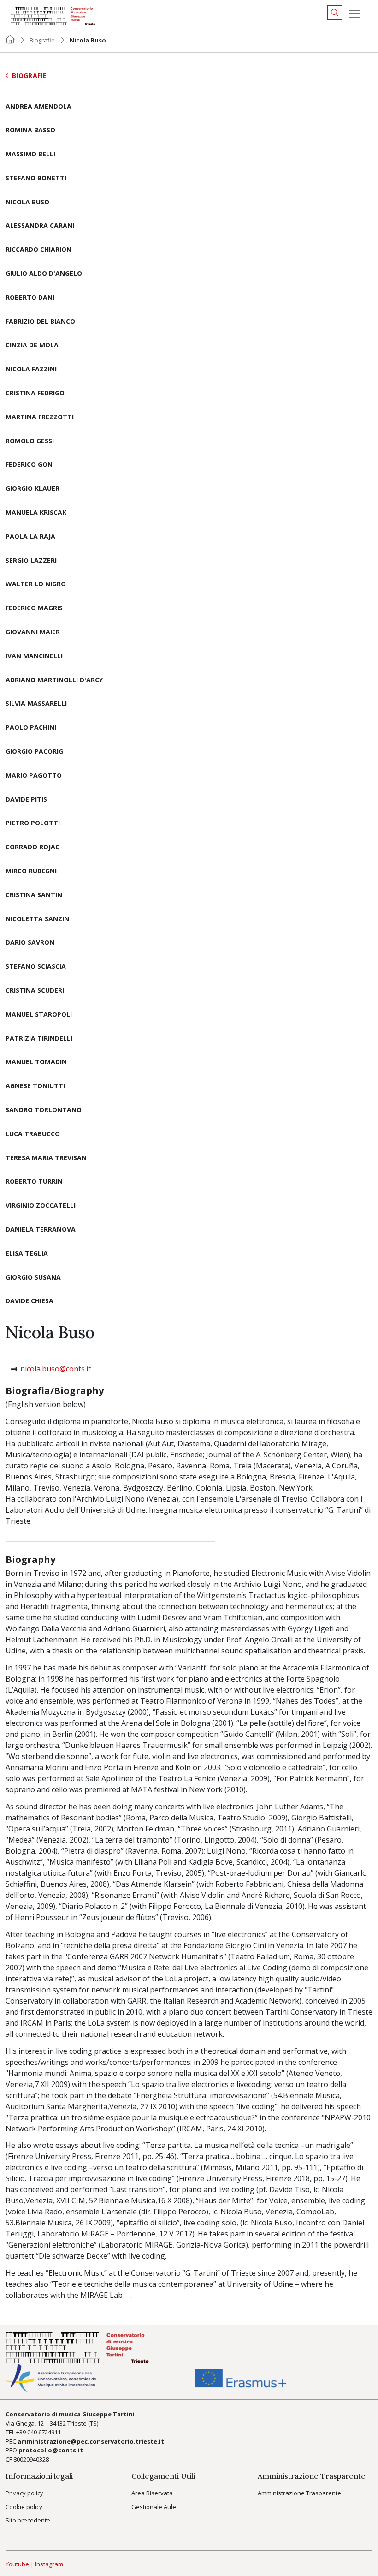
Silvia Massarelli (36, 704)
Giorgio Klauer (32, 489)
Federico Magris (34, 608)
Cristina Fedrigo (35, 393)
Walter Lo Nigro (36, 584)
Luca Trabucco (33, 1134)
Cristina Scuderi (35, 991)
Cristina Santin (34, 895)
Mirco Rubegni (31, 871)
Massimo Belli (30, 154)
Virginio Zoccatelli (41, 1206)
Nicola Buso (27, 202)
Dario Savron (30, 943)
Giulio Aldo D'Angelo (44, 274)
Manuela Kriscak (36, 513)
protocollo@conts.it (51, 2450)
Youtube (17, 2564)
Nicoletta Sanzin (37, 919)
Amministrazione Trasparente (299, 2493)
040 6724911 (44, 2432)
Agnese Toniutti (35, 1086)
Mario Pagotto (34, 776)
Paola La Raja (30, 537)
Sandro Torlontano (44, 1110)
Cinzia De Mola (32, 345)
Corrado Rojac (32, 847)
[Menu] (354, 14)
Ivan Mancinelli (34, 656)
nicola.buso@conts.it (56, 1369)
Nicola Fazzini (31, 369)
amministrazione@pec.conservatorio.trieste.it (91, 2441)
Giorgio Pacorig (34, 752)
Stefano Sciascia (36, 967)
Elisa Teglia (27, 1254)
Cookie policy (24, 2507)
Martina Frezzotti (40, 417)
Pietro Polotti (33, 823)
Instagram (49, 2564)
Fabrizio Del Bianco (40, 322)
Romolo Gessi (30, 441)
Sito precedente (28, 2520)
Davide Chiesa (30, 1301)
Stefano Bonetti (36, 178)
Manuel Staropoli (39, 1015)
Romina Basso (30, 130)
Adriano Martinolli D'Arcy (54, 680)
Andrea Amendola (38, 107)
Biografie (42, 40)
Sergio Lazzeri (31, 561)
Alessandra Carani (40, 226)
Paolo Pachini (31, 728)
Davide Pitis (26, 800)
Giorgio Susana (33, 1278)
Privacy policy (24, 2493)
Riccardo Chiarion (38, 250)
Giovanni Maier (33, 632)
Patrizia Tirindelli (39, 1039)
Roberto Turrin (34, 1182)
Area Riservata (152, 2493)
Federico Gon (29, 465)
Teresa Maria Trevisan (46, 1158)
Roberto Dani (30, 298)
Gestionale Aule (154, 2507)
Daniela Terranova (41, 1230)
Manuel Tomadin (36, 1062)
